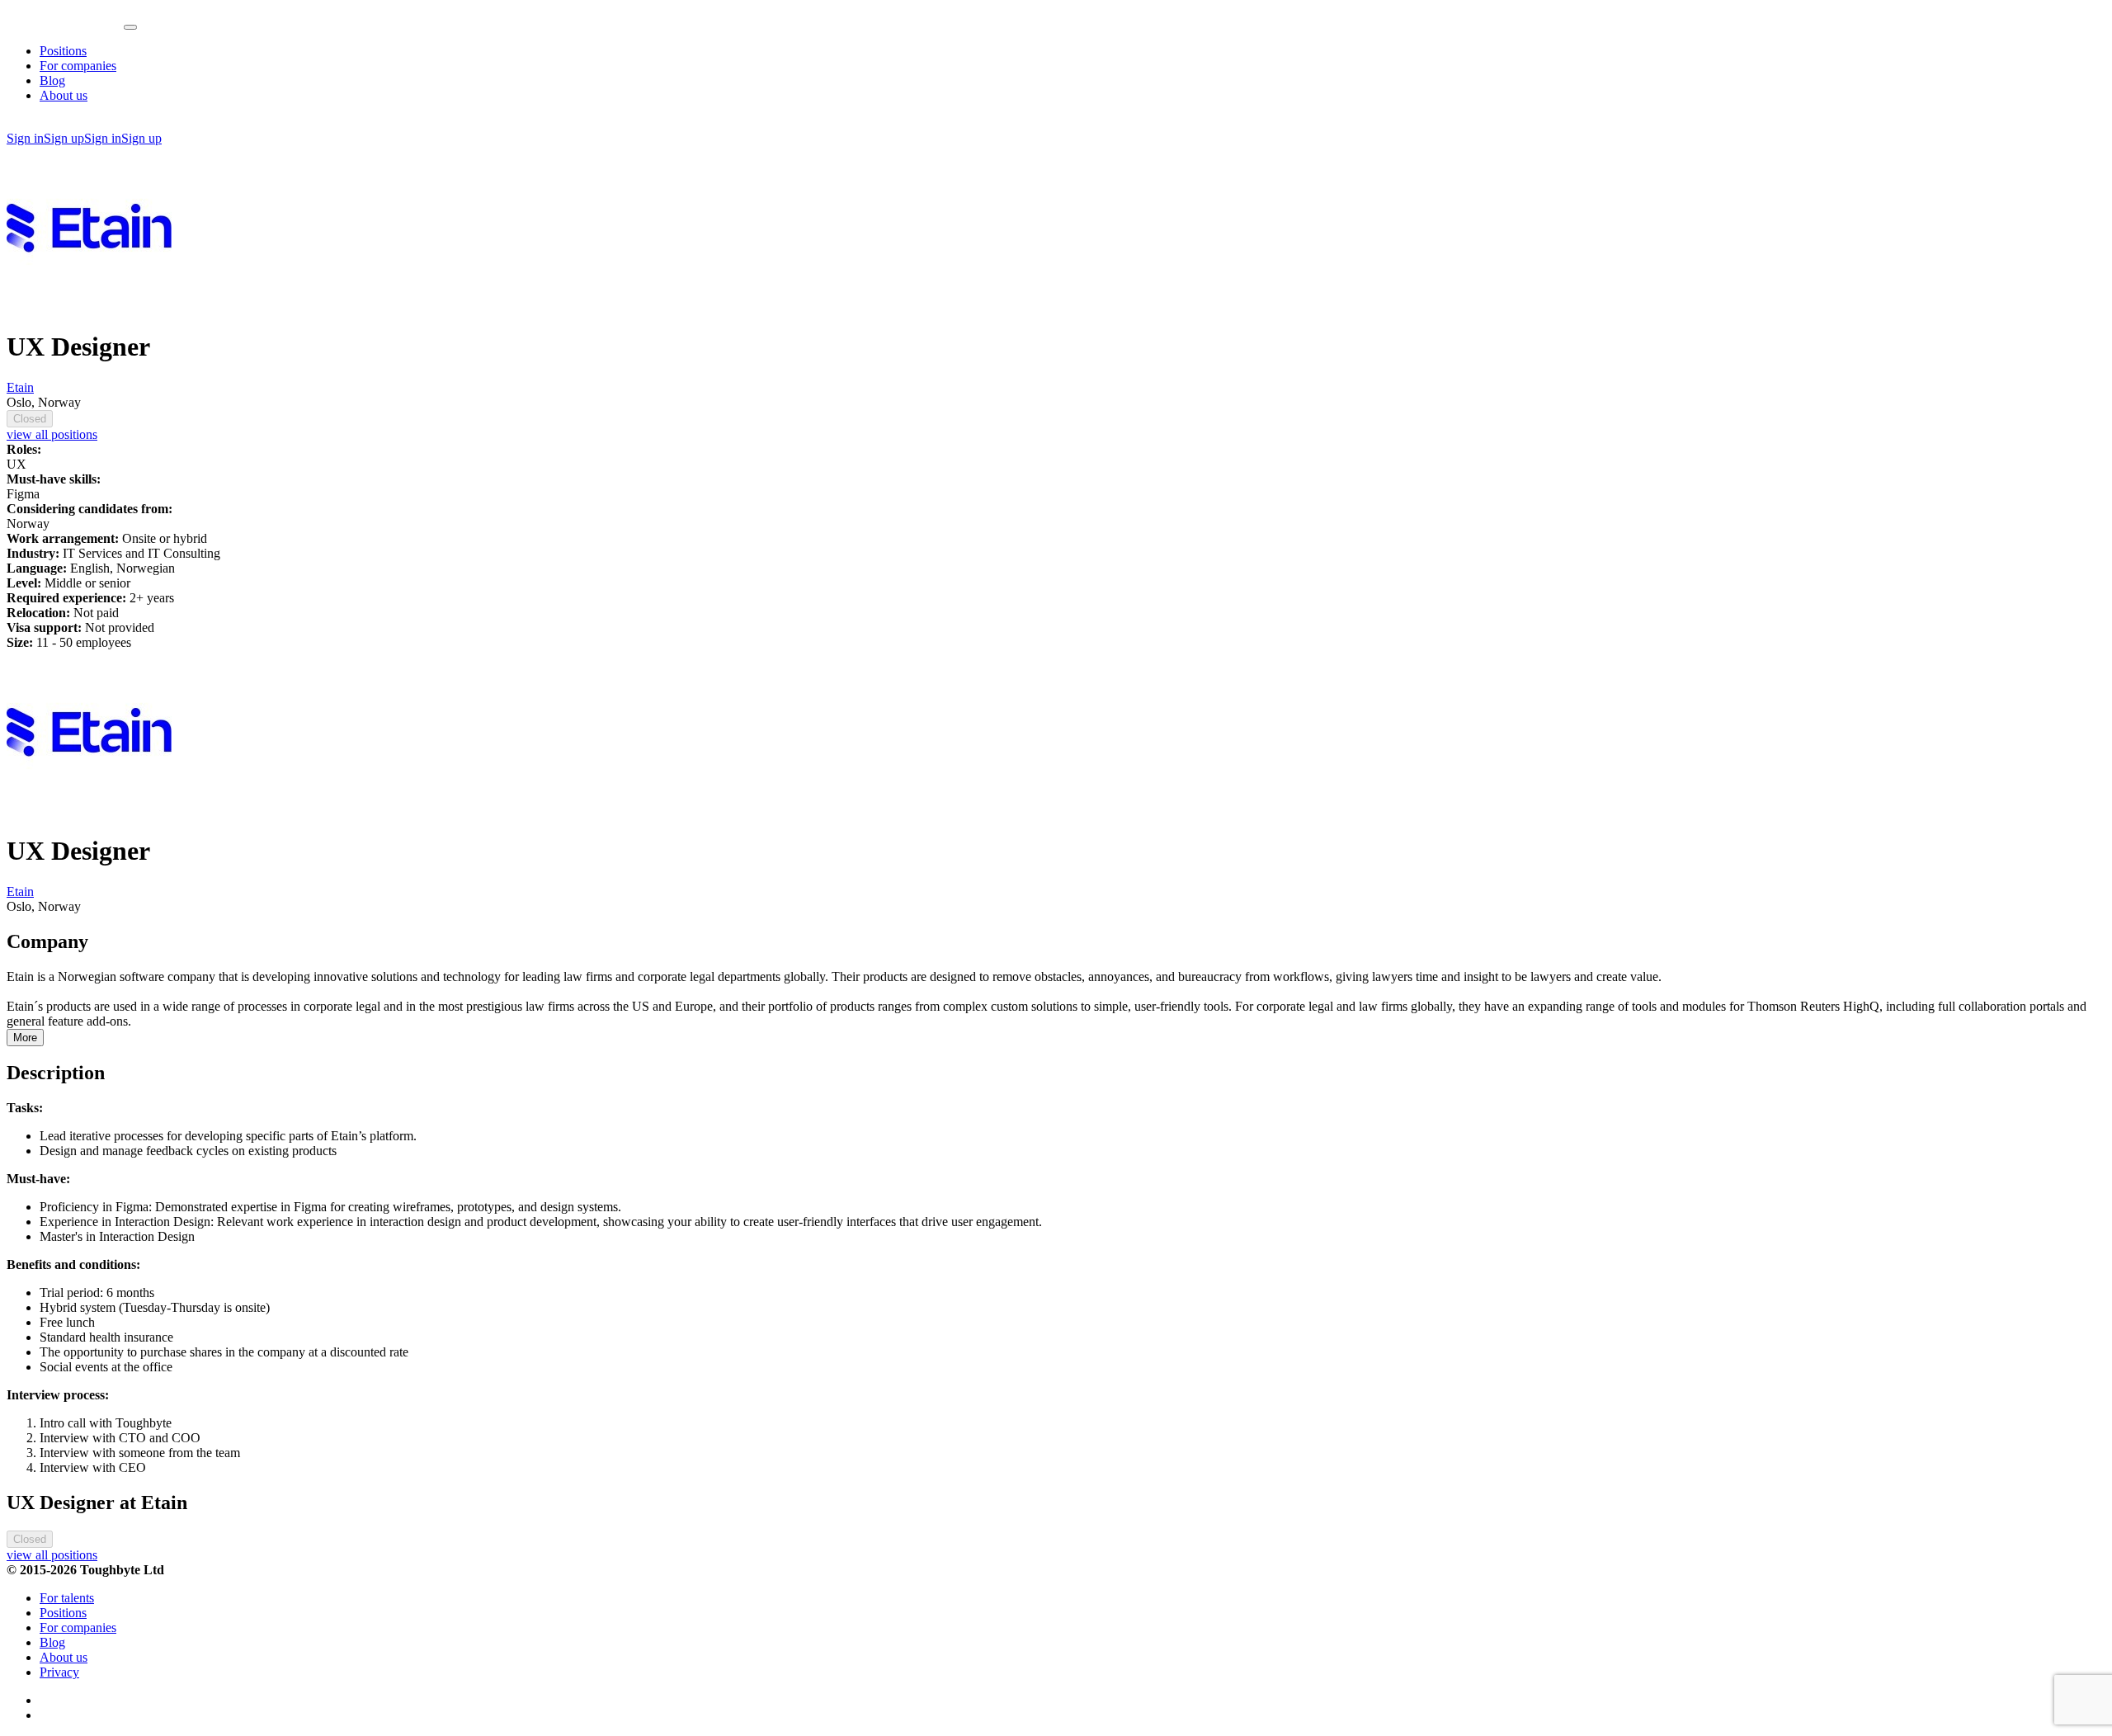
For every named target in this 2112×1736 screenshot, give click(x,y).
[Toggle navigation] (130, 27)
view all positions (52, 434)
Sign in (25, 138)
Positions (63, 51)
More (25, 1038)
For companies (78, 66)
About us (64, 95)
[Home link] (65, 23)
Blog (52, 80)
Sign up (64, 138)
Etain (20, 387)
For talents (67, 1598)
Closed (30, 419)
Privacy (59, 1672)
